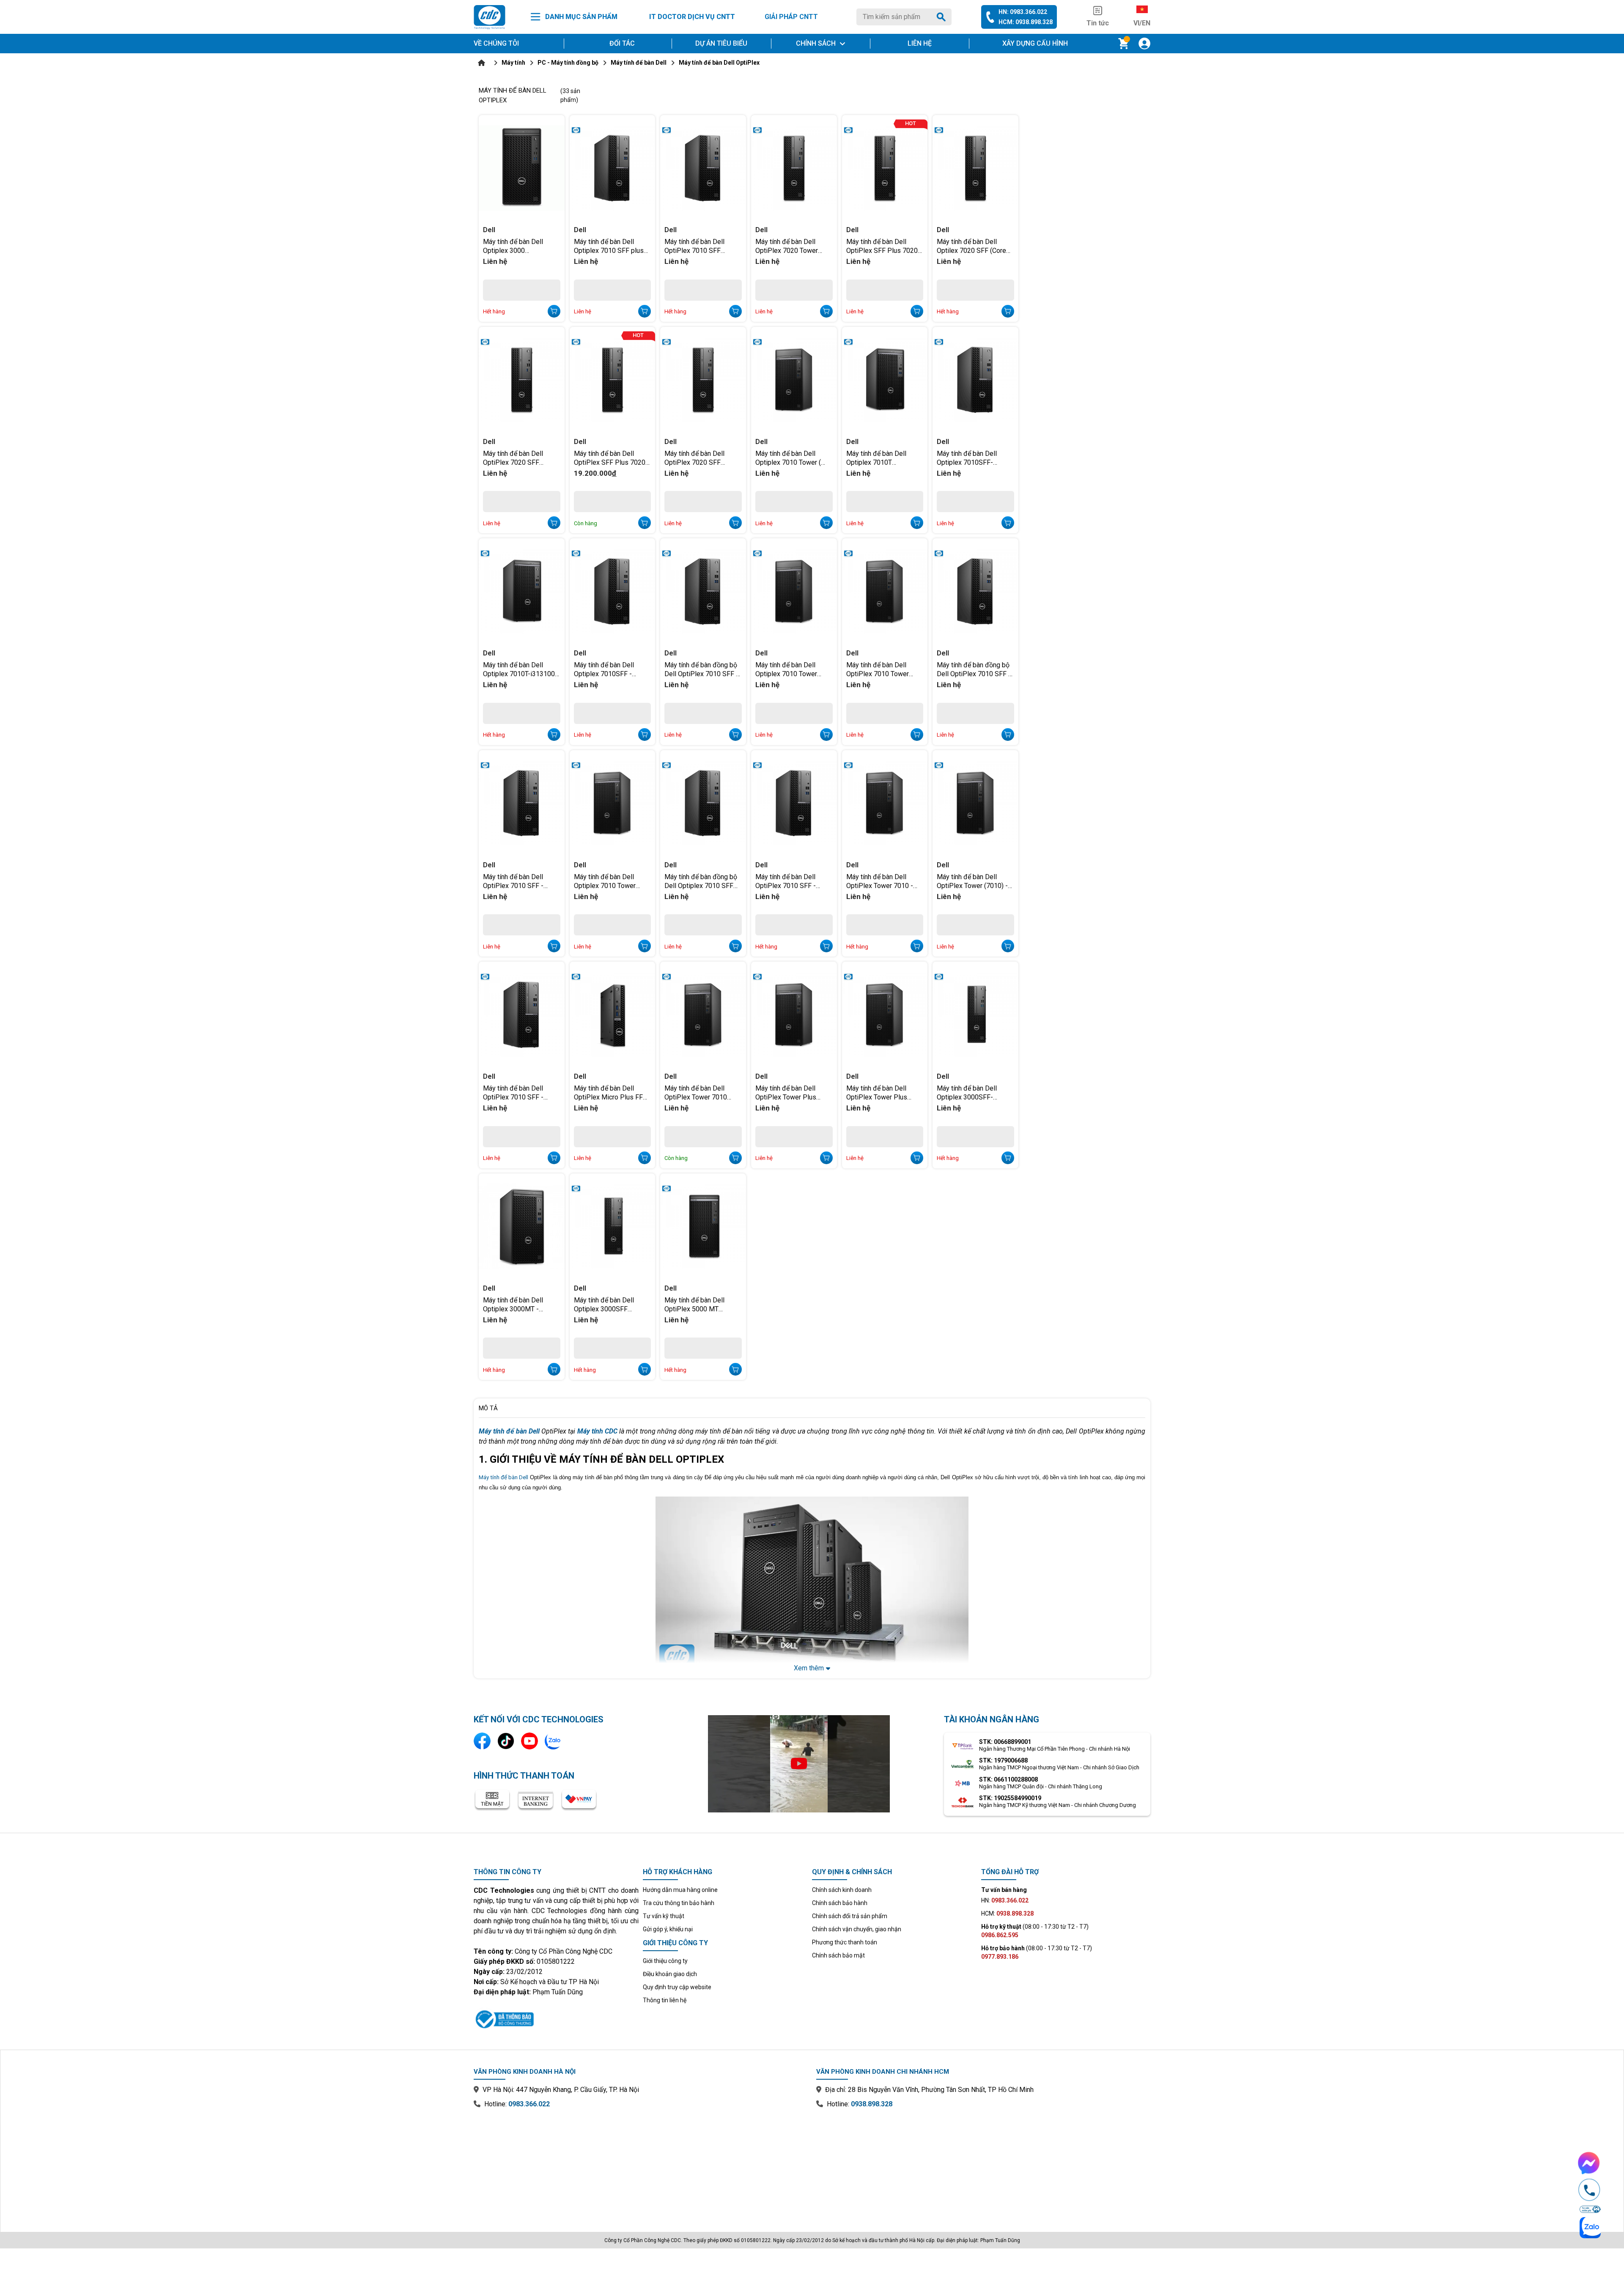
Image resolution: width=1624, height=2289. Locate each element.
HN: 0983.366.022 (1023, 12)
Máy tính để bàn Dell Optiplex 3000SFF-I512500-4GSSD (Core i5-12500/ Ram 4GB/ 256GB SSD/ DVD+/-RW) (975, 1092)
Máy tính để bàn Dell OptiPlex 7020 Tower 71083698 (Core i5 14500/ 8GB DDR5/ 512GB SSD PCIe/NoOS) (792, 246)
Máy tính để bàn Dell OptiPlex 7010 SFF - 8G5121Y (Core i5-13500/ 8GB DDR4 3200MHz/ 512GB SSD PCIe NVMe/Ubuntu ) (521, 881)
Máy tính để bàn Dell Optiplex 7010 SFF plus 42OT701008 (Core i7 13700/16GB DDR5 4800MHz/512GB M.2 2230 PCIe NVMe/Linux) (610, 246)
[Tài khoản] (1144, 44)
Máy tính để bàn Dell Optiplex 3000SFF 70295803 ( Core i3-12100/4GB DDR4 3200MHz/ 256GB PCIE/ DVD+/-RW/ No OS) (611, 1304)
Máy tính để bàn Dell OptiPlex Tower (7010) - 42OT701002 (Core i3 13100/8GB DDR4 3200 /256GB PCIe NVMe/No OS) (972, 881)
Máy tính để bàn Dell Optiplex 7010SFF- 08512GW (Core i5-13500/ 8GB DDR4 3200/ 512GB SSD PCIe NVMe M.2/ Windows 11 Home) (974, 458)
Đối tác (622, 43)
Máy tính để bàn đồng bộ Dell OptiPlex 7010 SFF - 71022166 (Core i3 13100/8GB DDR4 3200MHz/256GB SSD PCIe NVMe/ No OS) (974, 669)
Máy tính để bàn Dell (503, 1477)
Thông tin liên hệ (665, 2000)
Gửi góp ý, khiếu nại (668, 1929)
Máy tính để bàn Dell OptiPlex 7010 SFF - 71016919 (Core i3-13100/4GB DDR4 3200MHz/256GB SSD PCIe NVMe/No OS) (517, 1092)
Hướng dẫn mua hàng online (680, 1890)
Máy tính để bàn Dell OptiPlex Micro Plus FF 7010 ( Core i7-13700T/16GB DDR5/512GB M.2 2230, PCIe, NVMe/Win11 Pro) (610, 1092)
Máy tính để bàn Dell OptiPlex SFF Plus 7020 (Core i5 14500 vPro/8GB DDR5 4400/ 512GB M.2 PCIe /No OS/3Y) (611, 458)
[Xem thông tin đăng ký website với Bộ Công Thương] (556, 2018)
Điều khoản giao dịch (670, 1974)
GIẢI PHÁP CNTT (791, 17)
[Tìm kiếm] (943, 17)
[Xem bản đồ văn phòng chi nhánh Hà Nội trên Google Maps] (641, 2164)
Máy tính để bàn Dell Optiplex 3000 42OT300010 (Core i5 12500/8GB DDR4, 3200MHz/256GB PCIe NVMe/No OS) (517, 246)
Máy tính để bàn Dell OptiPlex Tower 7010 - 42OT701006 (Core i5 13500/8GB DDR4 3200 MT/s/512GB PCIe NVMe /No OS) (884, 881)
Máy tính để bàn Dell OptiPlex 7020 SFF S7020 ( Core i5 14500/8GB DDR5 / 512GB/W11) (694, 458)
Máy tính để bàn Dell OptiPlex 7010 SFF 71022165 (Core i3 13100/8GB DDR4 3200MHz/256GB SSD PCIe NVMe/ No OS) (698, 246)
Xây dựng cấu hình (1035, 43)
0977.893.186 (1000, 1957)
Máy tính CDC (597, 1431)
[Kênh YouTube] (529, 1741)
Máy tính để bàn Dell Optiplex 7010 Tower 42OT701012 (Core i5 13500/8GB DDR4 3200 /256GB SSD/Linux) (790, 669)
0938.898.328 (872, 2104)
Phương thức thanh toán (845, 1942)
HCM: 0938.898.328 (1026, 22)
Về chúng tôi (496, 43)
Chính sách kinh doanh (842, 1890)
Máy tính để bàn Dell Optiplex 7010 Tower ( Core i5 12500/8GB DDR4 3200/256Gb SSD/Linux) (793, 458)
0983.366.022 (529, 2104)
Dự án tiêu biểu (721, 43)
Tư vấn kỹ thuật (664, 1916)
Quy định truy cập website (677, 1987)
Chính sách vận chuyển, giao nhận (857, 1929)
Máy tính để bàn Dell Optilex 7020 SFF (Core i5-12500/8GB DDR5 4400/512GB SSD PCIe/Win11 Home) (971, 246)
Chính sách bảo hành (840, 1903)
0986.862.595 (1000, 1935)
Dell (489, 230)
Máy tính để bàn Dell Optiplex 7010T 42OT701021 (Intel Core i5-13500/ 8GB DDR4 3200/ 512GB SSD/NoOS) (885, 458)
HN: (1005, 1900)
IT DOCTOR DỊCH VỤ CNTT (692, 17)
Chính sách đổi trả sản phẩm (850, 1916)
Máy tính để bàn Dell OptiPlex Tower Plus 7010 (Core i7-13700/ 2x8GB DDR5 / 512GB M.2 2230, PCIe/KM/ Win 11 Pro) (793, 1092)
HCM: (1007, 1913)
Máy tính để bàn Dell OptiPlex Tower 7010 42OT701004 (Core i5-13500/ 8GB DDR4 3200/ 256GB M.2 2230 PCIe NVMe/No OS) (702, 1092)
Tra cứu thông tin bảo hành (679, 1903)
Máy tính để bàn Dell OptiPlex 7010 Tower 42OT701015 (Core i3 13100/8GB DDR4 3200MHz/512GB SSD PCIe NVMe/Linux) (880, 669)
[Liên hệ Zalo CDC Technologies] (553, 1741)
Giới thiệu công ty (665, 1961)
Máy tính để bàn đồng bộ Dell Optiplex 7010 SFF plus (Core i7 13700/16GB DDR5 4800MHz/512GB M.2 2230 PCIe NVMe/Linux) (701, 881)
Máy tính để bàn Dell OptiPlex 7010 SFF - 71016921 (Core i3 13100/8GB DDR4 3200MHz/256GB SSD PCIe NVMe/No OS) (789, 881)
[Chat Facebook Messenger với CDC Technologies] (1589, 2163)
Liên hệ (920, 43)
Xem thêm (809, 1668)
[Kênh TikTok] (506, 1741)
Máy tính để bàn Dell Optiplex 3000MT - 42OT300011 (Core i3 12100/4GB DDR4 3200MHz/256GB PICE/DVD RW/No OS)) (518, 1304)
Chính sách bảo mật (838, 1955)
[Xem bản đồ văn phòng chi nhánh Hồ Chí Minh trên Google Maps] (983, 2164)
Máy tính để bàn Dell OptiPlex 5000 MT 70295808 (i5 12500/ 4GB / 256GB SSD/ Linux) (702, 1304)
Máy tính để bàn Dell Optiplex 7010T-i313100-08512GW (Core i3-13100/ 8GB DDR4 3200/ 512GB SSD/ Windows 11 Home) (521, 669)
